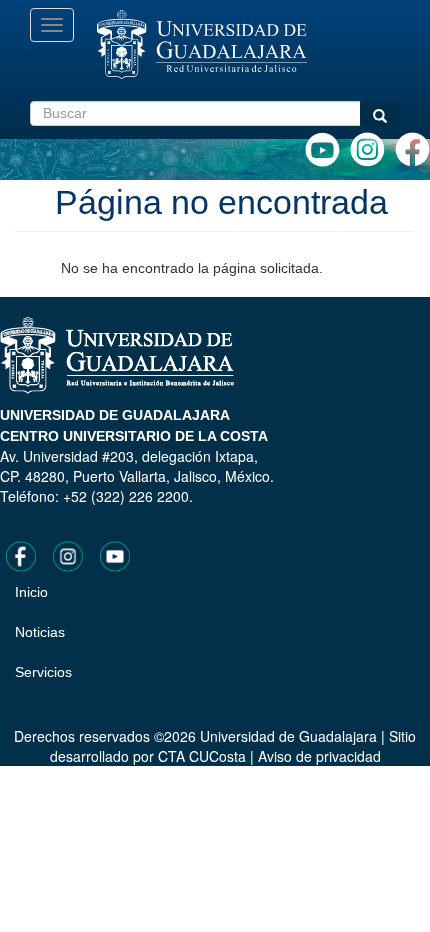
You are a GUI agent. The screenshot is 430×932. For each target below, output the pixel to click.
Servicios (43, 672)
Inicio (31, 592)
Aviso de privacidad (319, 756)
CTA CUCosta (202, 756)
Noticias (40, 632)
